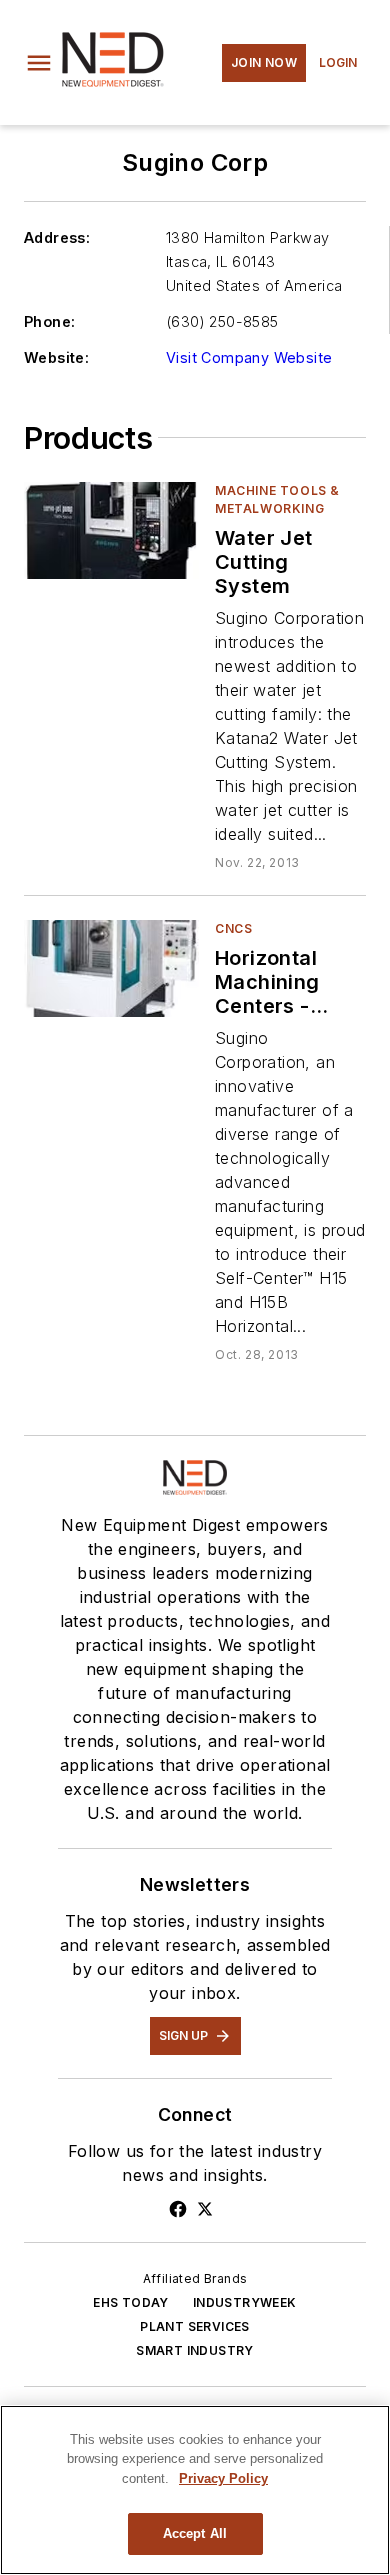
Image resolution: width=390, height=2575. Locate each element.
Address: (57, 237)
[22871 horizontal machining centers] (111, 968)
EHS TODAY (131, 2302)
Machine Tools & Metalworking (277, 499)
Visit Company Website (249, 357)
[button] (39, 63)
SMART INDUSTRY (195, 2350)
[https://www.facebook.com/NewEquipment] (178, 2209)
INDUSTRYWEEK (245, 2302)
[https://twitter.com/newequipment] (205, 2209)
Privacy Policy (223, 2478)
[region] (195, 2490)
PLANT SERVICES (195, 2326)
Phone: (49, 321)
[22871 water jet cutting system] (111, 530)
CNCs (233, 928)
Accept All (195, 2533)
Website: (56, 357)
